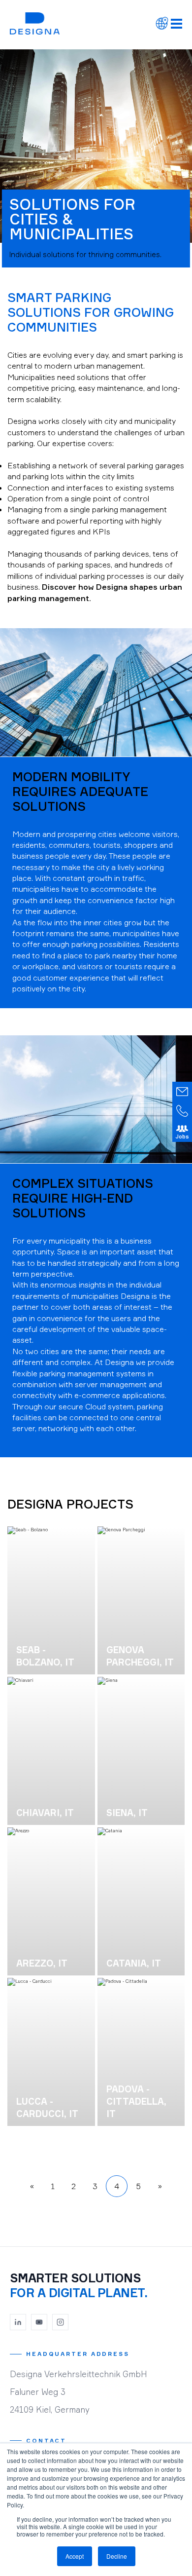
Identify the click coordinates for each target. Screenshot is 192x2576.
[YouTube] (39, 2322)
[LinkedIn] (18, 2322)
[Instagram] (61, 2322)
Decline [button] (117, 2556)
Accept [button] (75, 2556)
